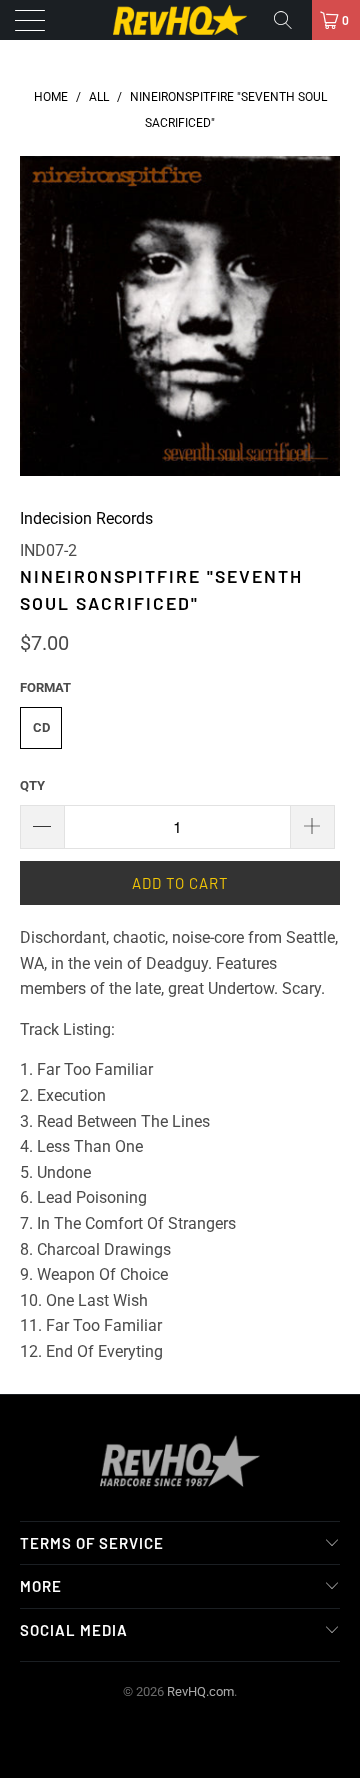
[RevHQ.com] (180, 20)
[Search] (290, 20)
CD (41, 727)
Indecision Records (86, 518)
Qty (32, 785)
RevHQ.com (200, 1691)
